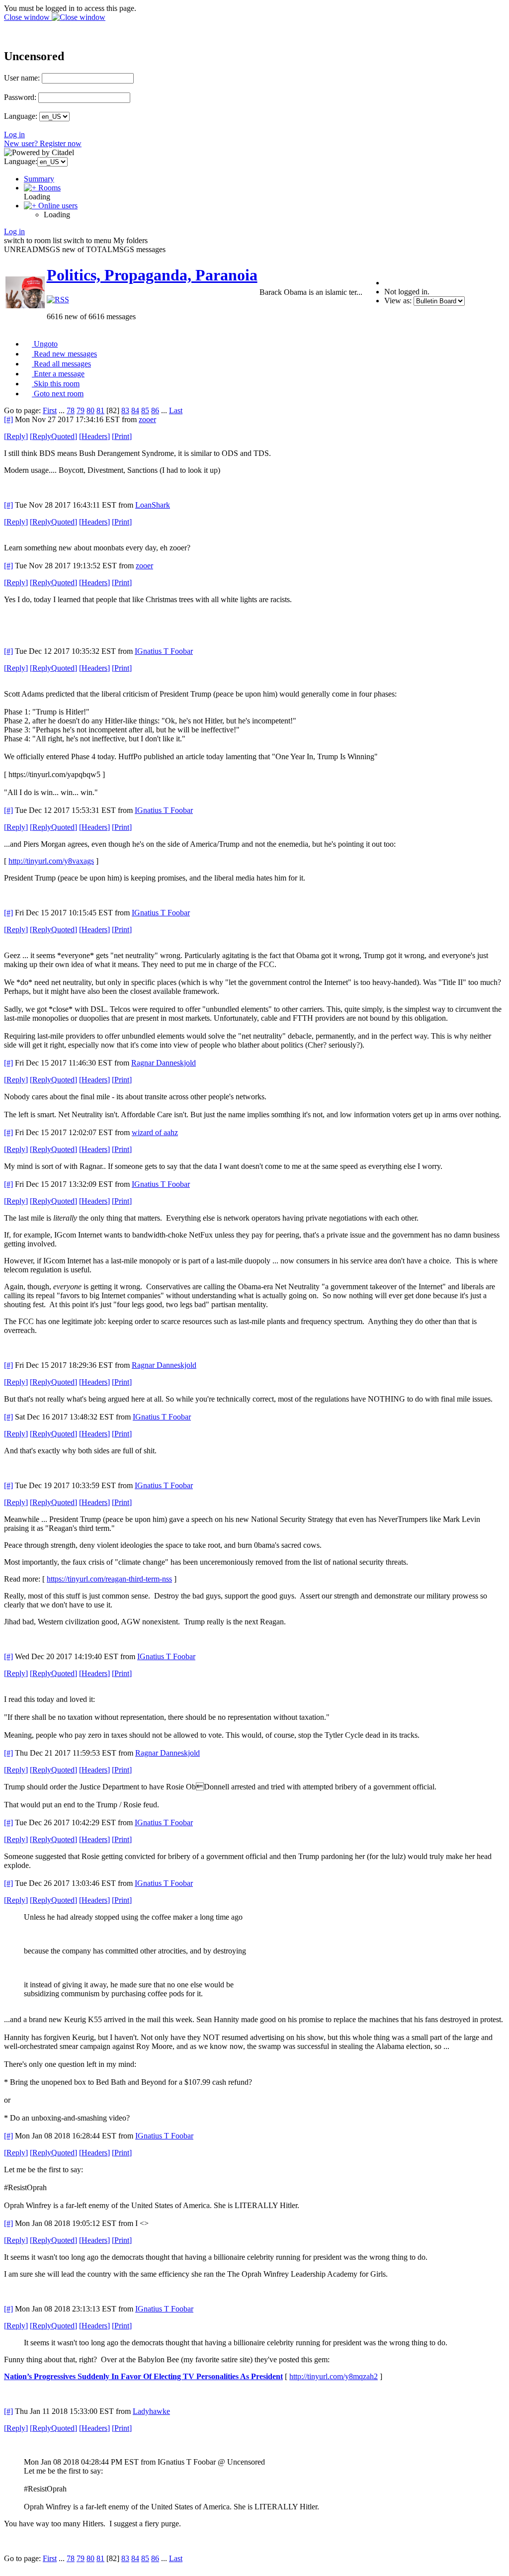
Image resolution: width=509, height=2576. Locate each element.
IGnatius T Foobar (164, 651)
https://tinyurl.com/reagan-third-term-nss (109, 1579)
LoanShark (153, 505)
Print (122, 436)
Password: (20, 97)
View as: (398, 301)
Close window (28, 17)
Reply (16, 436)
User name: (22, 78)
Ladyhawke (151, 2411)
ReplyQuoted (53, 436)
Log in (14, 134)
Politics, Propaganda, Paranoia (152, 275)
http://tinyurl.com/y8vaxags (51, 861)
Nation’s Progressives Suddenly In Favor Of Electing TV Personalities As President (143, 2376)
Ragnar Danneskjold (164, 1063)
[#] (8, 419)
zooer (147, 419)
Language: (21, 116)
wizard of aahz (155, 1132)
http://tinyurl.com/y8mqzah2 (334, 2376)
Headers (94, 436)
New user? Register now (43, 143)
